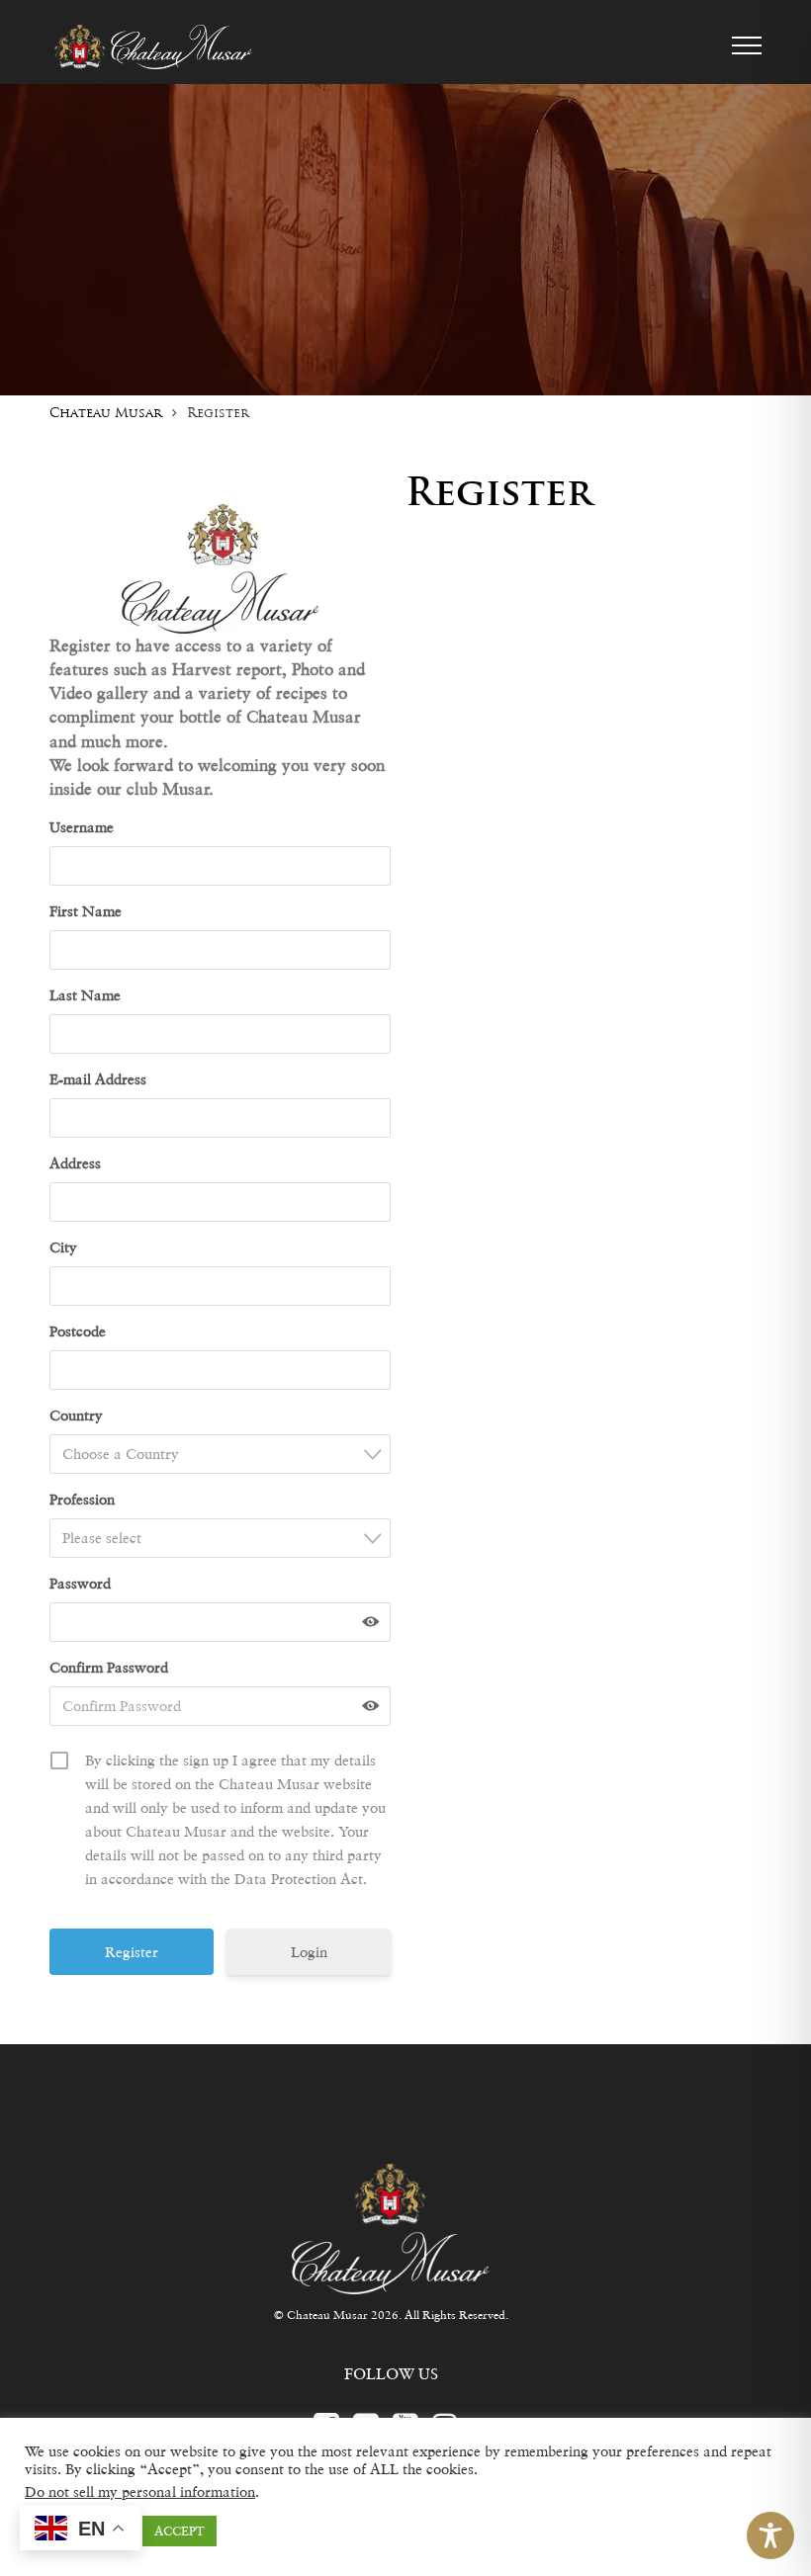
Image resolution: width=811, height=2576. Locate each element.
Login (309, 1952)
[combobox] (220, 1454)
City (63, 1247)
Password (80, 1583)
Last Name (85, 995)
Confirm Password (109, 1667)
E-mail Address (98, 1079)
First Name (86, 911)
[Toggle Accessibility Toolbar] (770, 2535)
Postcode (78, 1331)
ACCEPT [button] (180, 2531)
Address (75, 1163)
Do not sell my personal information (140, 2491)
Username (82, 827)
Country (76, 1415)
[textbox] (226, 1454)
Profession (82, 1499)
